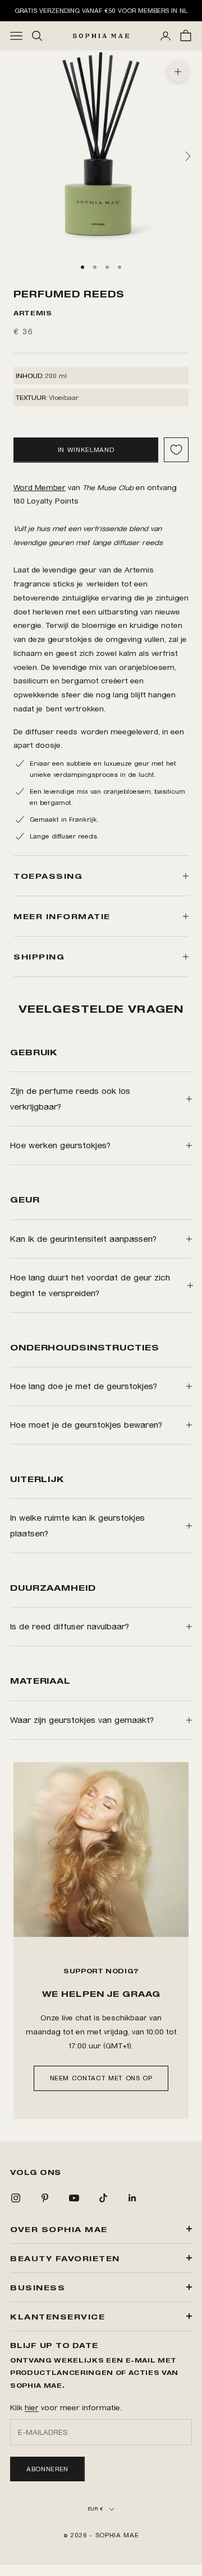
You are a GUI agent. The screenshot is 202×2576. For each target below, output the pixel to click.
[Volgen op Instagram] (16, 2198)
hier (32, 2407)
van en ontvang (95, 487)
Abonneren (47, 2469)
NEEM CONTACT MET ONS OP (101, 2078)
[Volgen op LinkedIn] (132, 2198)
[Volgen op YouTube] (74, 2198)
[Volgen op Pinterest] (45, 2198)
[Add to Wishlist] (176, 450)
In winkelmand (86, 450)
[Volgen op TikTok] (103, 2198)
